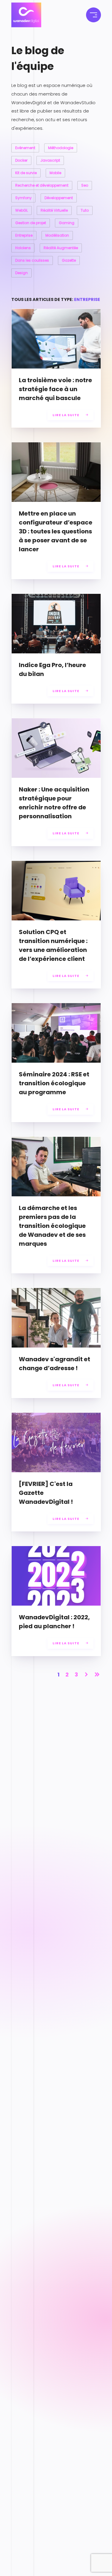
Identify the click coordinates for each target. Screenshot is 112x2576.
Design (22, 273)
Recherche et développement (42, 185)
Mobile (55, 173)
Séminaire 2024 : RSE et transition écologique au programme (54, 1083)
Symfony (23, 198)
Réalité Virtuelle (54, 210)
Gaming (67, 223)
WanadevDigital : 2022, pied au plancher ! (54, 1622)
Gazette (69, 260)
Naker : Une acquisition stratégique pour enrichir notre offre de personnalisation (54, 803)
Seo (85, 185)
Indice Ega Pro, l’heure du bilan (52, 669)
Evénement (25, 148)
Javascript (50, 160)
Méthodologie (61, 148)
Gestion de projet (31, 223)
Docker (21, 160)
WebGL (22, 210)
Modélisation (57, 235)
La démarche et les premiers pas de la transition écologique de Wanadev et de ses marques (52, 1226)
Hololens (23, 248)
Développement (59, 198)
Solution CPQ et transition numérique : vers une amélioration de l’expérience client (53, 945)
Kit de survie (26, 173)
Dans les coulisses (32, 260)
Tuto (85, 210)
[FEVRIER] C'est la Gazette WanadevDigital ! (46, 1493)
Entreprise (24, 235)
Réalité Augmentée (61, 248)
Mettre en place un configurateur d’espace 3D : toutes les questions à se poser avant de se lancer (56, 531)
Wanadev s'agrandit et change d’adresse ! (55, 1364)
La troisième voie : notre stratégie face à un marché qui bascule (55, 389)
